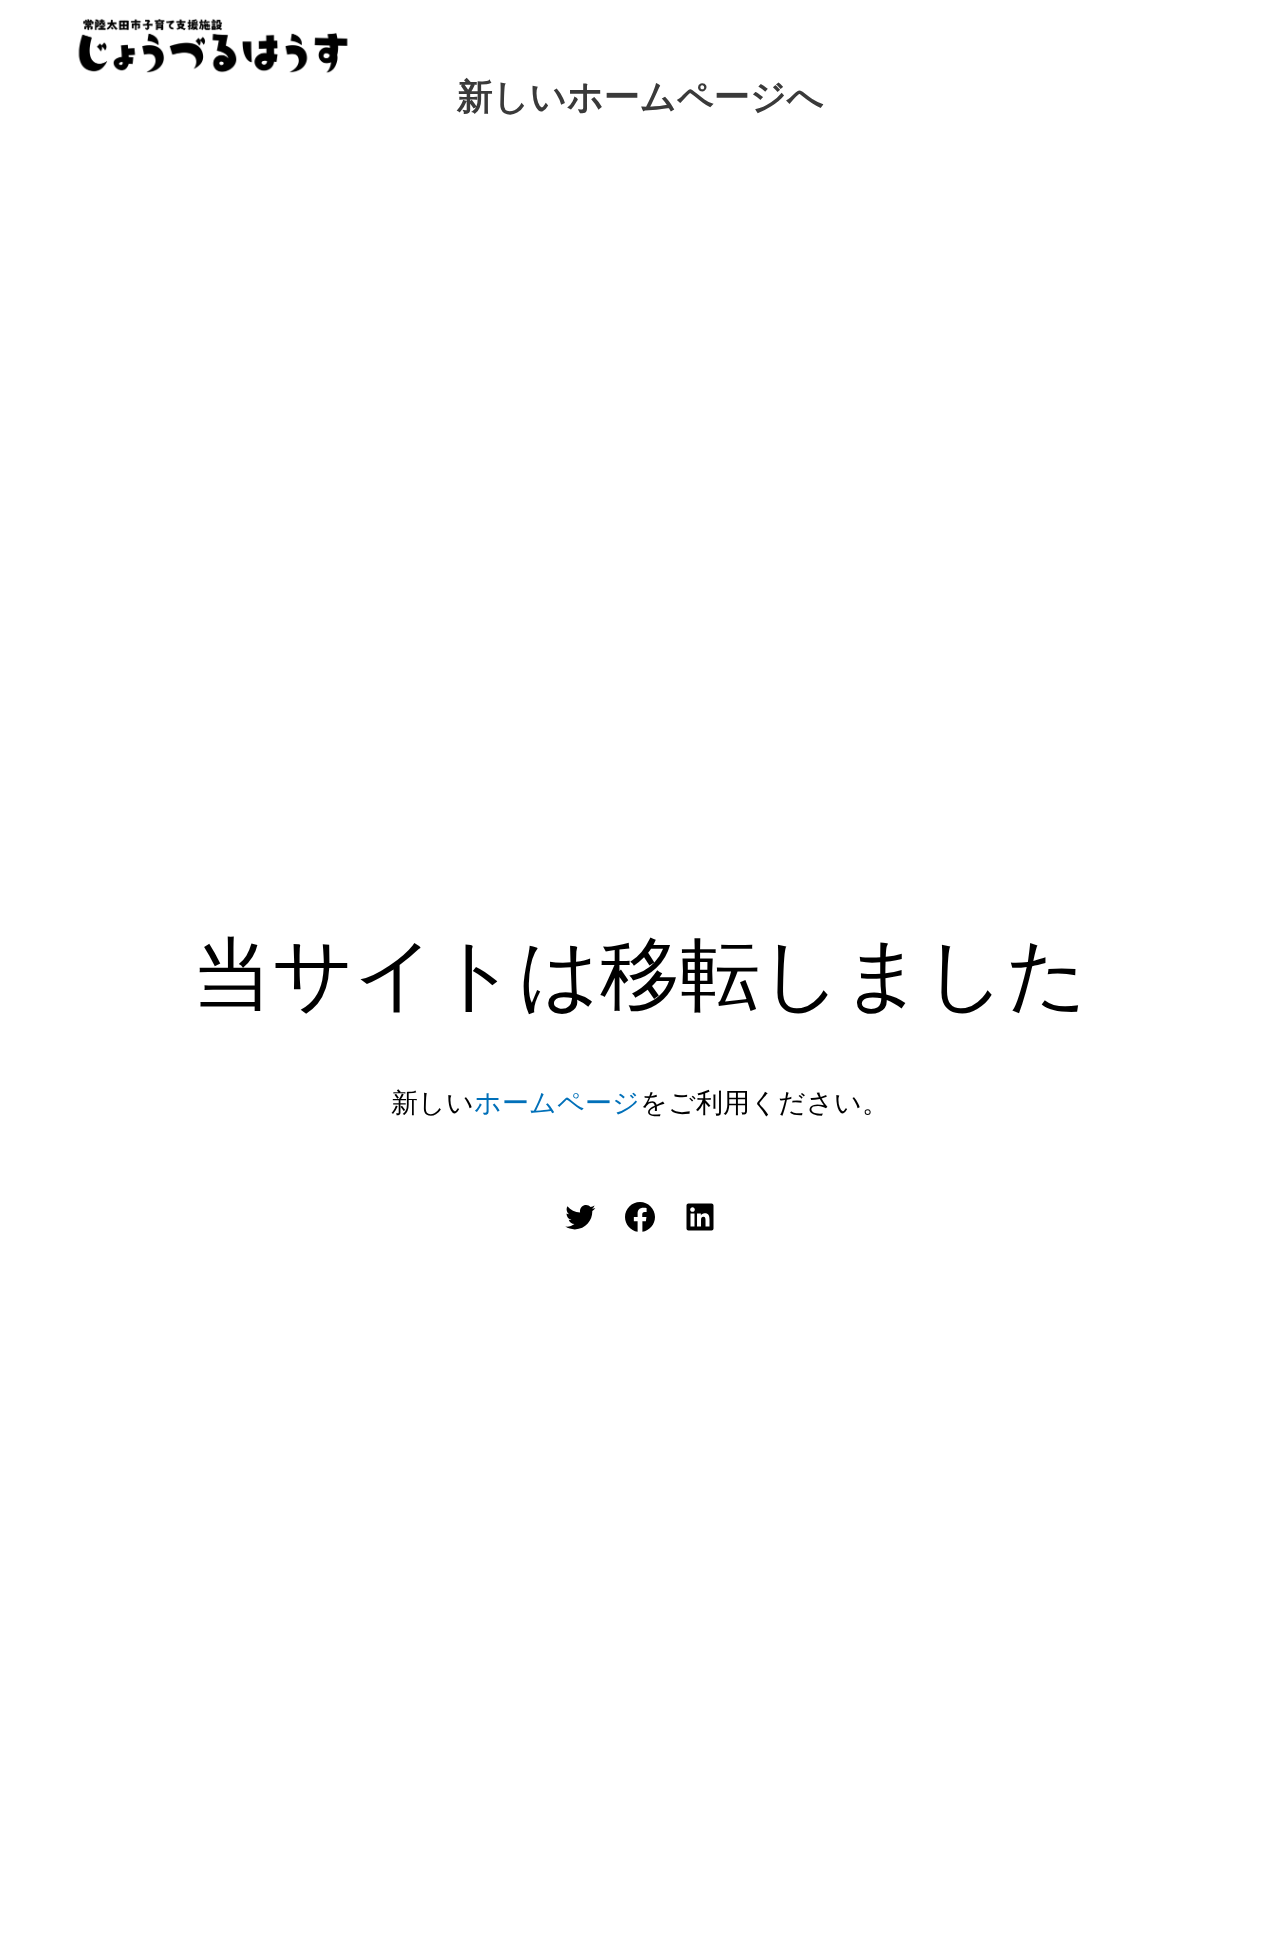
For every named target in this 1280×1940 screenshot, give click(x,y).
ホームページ (557, 1102)
